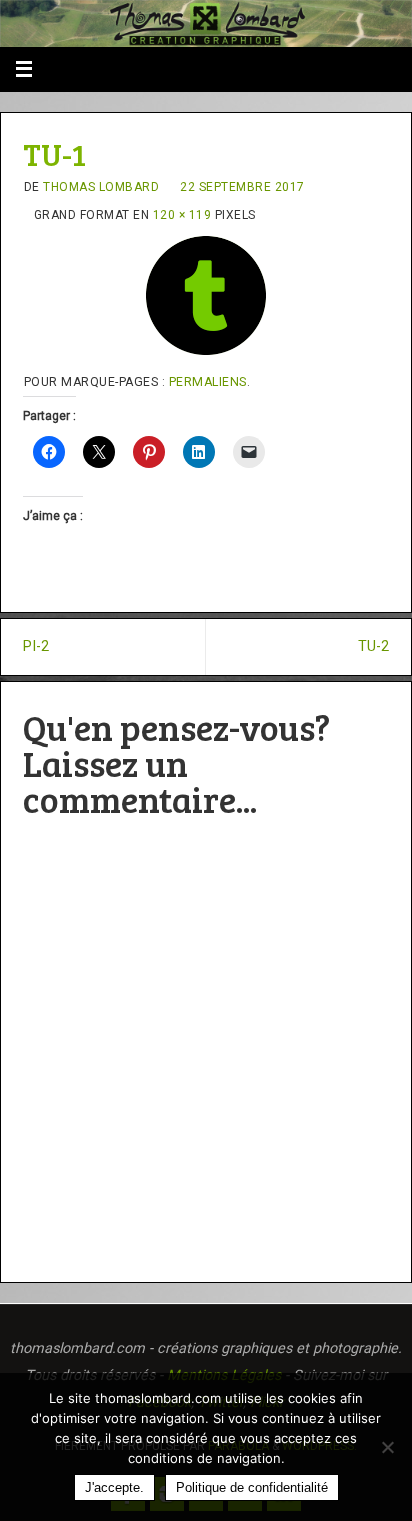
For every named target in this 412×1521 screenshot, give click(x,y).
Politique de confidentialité (252, 1487)
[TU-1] (206, 295)
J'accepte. (114, 1487)
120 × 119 (182, 215)
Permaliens (208, 382)
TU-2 (373, 646)
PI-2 (36, 646)
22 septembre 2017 (242, 187)
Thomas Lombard (101, 187)
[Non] (387, 1447)
